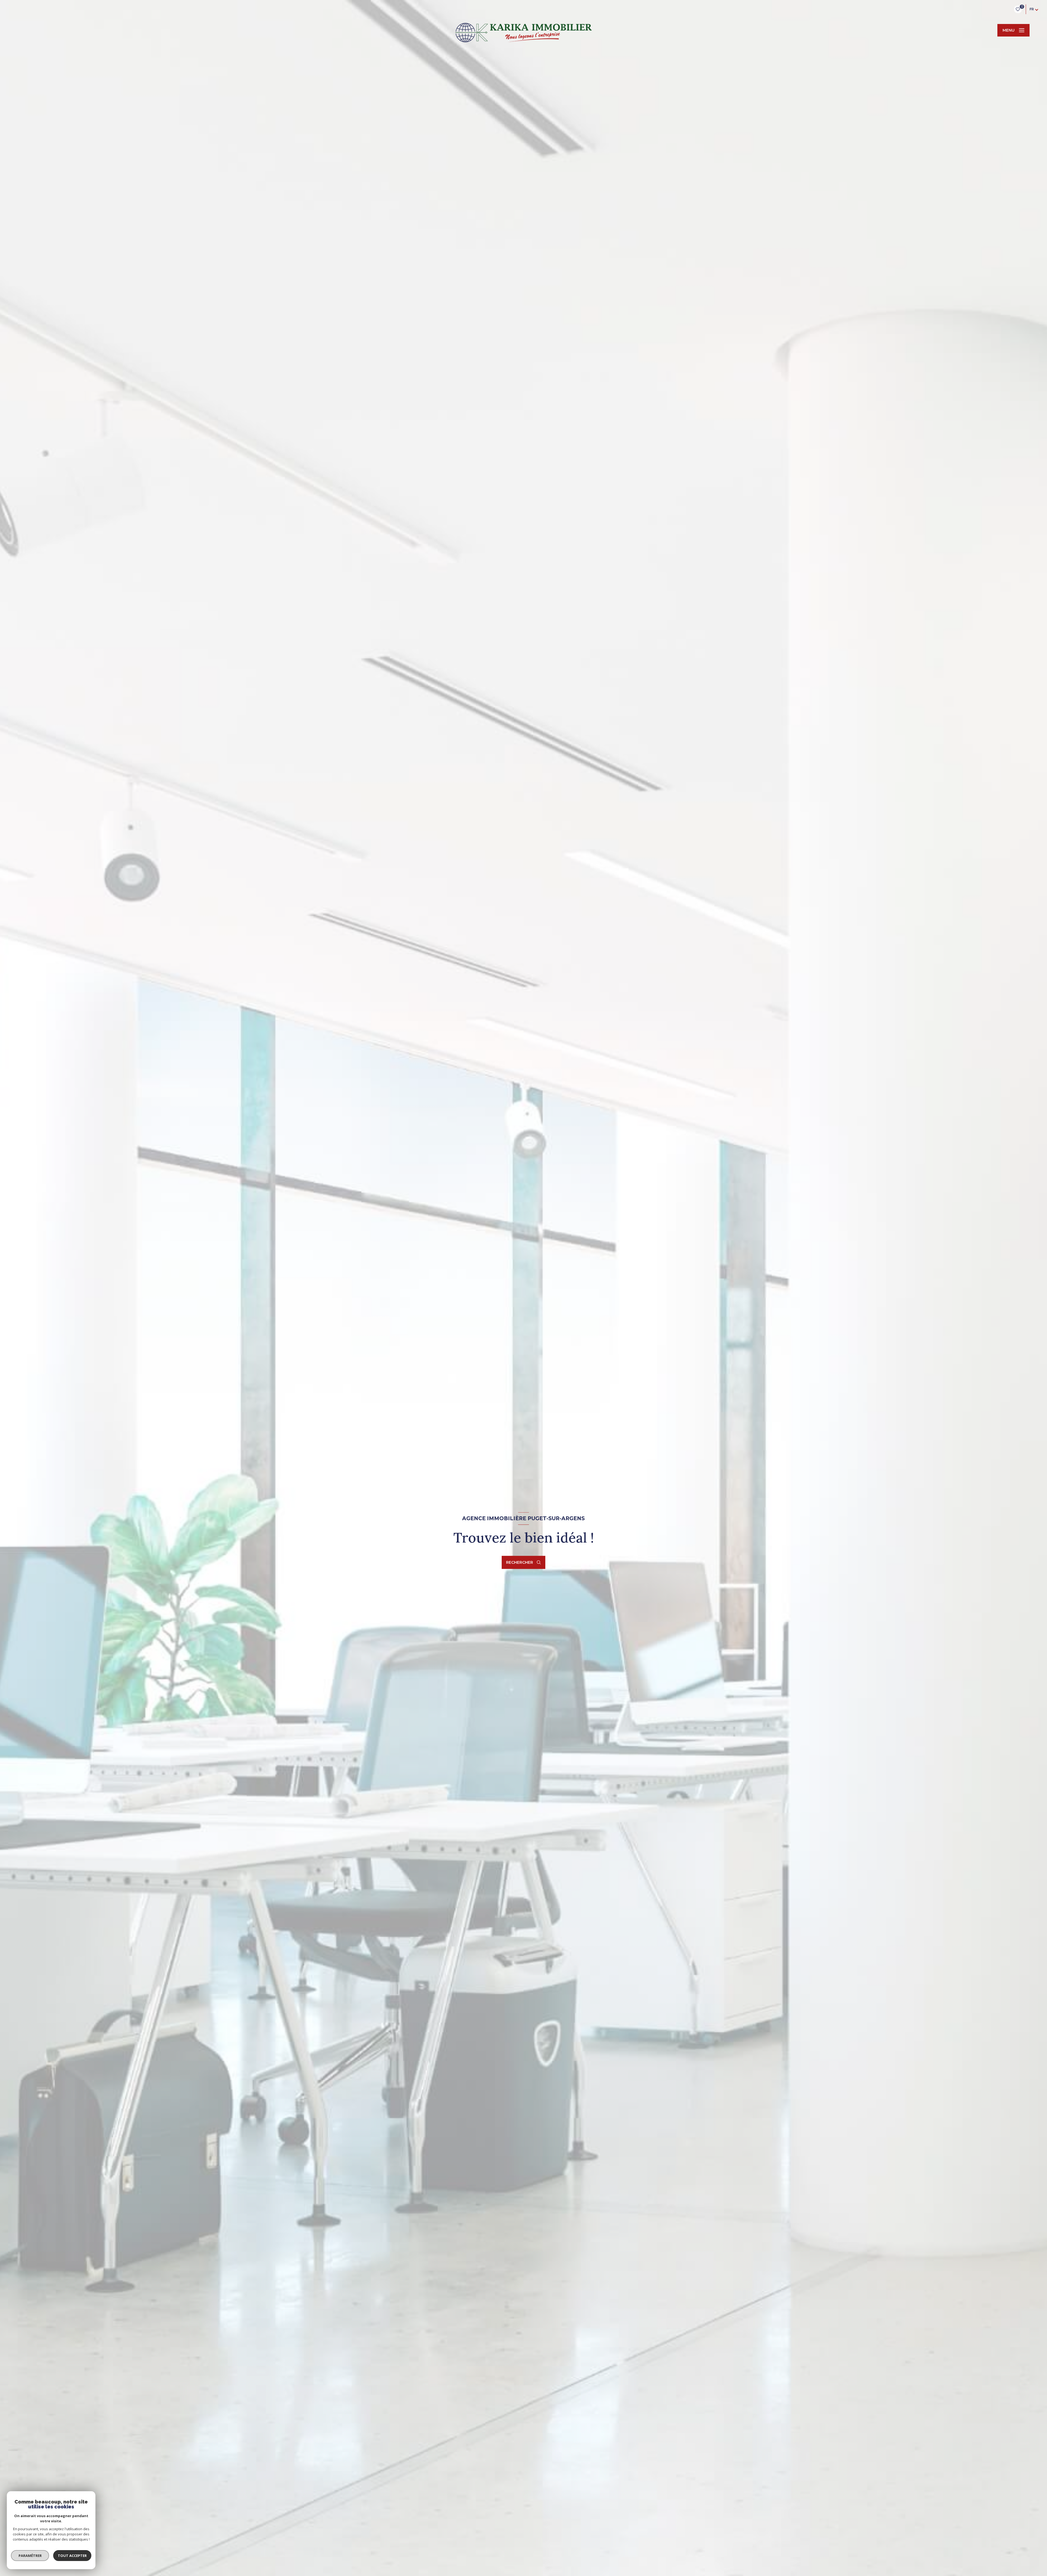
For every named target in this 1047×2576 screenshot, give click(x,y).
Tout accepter (72, 2556)
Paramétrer (30, 2556)
